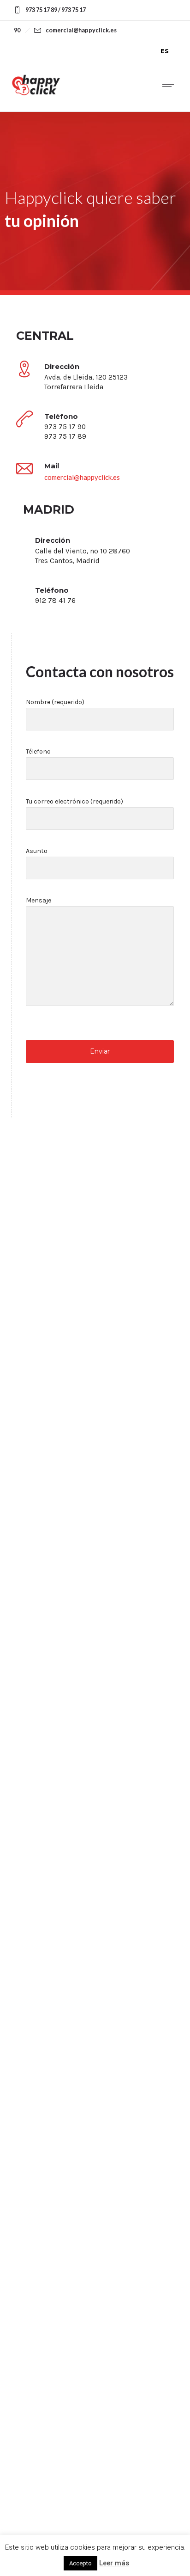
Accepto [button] (80, 2563)
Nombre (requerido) (55, 702)
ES (165, 51)
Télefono (38, 751)
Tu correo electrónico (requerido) (74, 801)
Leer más (114, 2563)
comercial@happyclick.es (82, 477)
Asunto (37, 851)
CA (145, 51)
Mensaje (39, 900)
